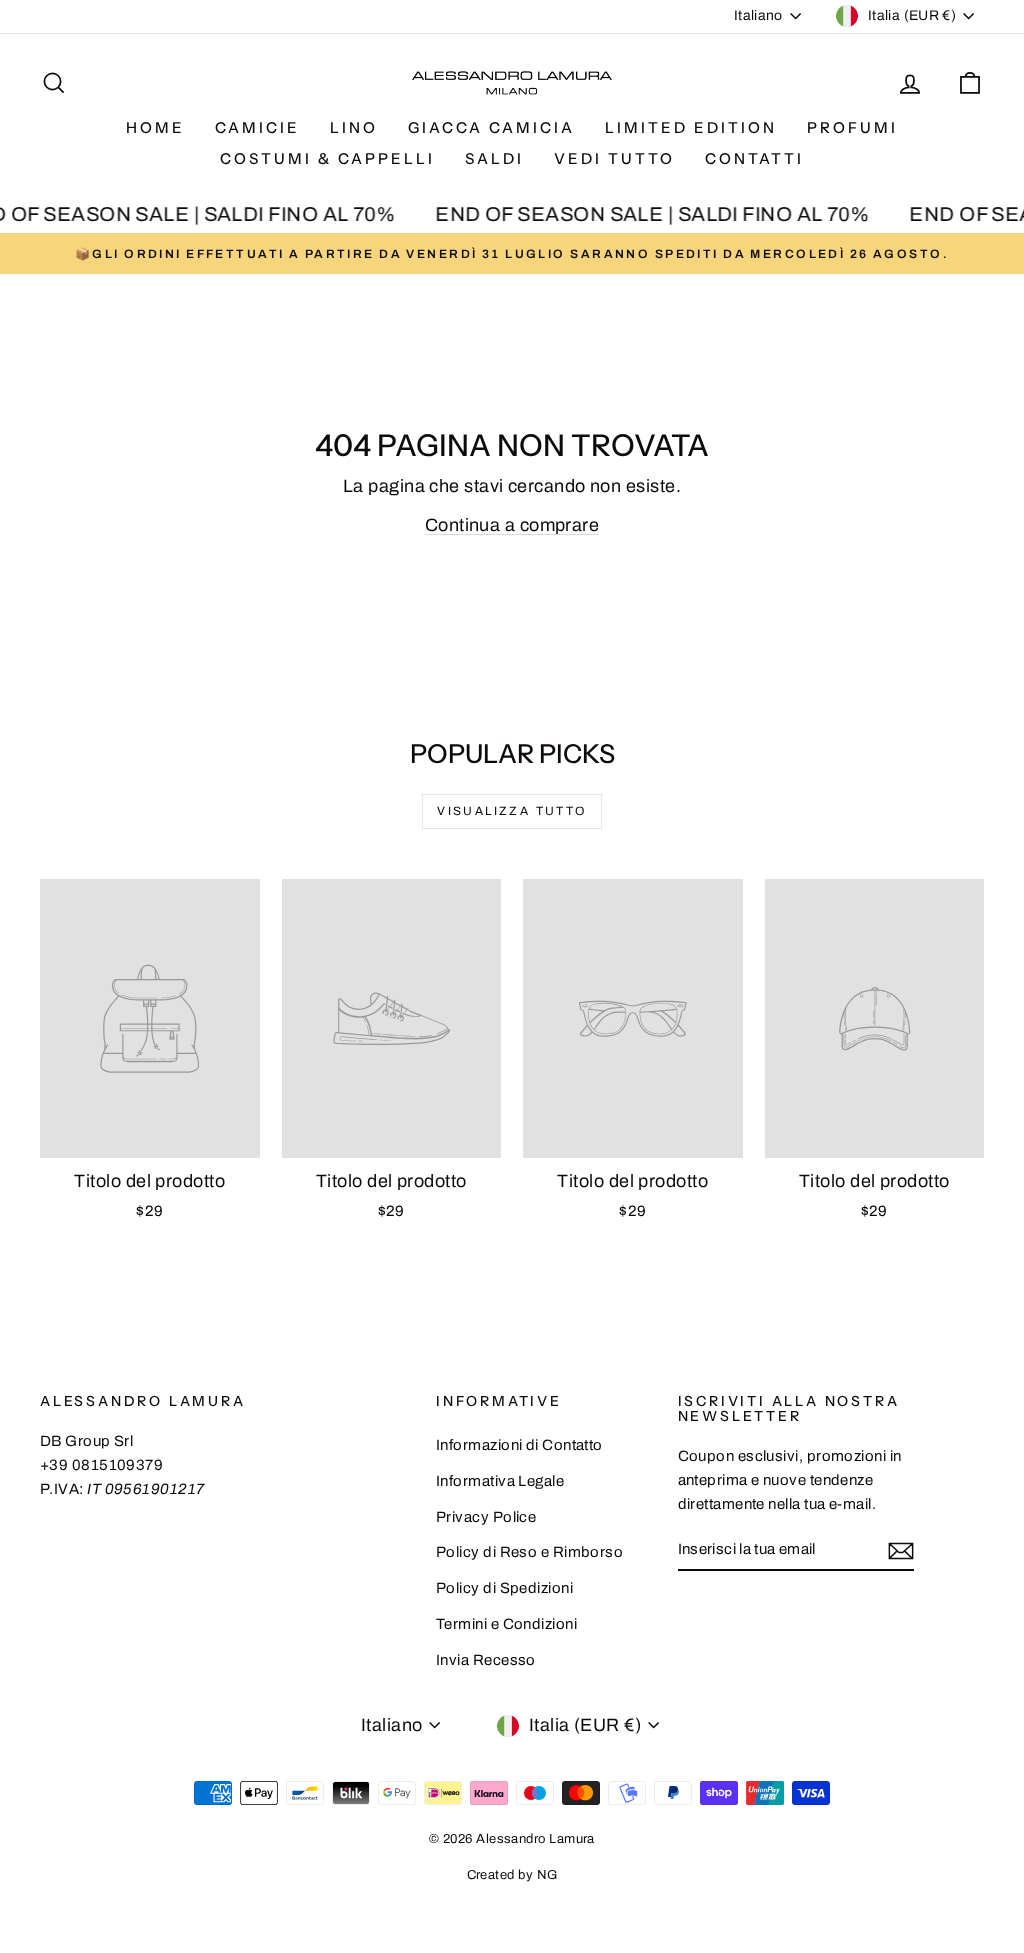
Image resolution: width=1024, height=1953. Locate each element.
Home (155, 127)
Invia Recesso (486, 1660)
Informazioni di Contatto (519, 1445)
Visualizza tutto (511, 811)
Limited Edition (691, 127)
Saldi (494, 158)
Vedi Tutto (614, 158)
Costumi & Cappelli (327, 158)
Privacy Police (486, 1517)
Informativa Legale (500, 1481)
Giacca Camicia (491, 127)
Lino (354, 127)
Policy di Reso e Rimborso (529, 1552)
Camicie (257, 127)
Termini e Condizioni (506, 1624)
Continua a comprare (512, 525)
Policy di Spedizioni (504, 1588)
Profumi (852, 127)
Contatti (754, 158)
